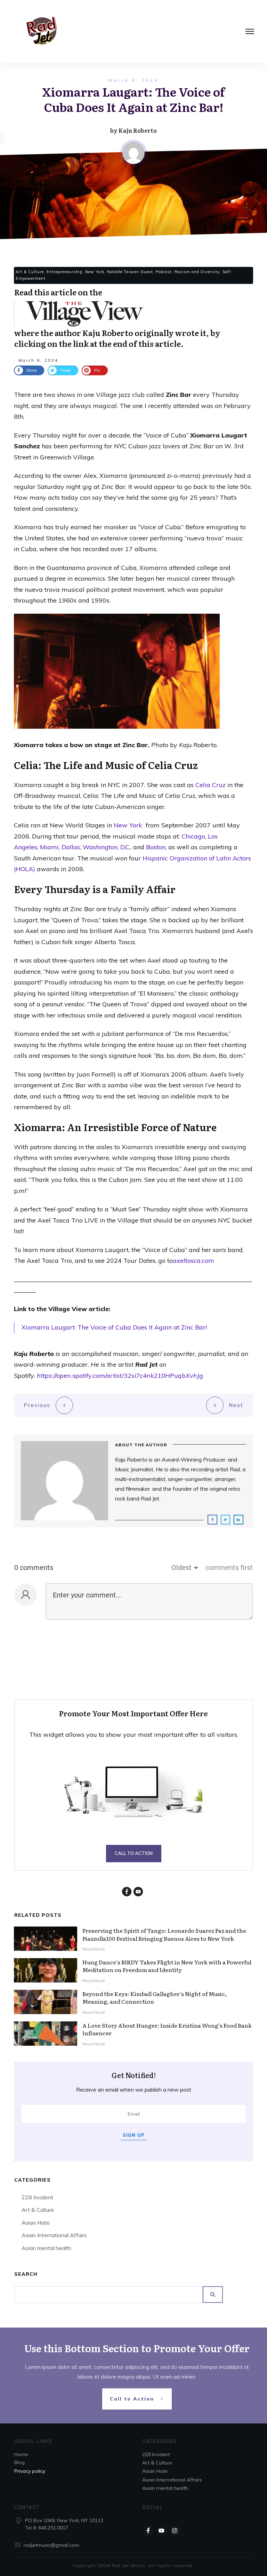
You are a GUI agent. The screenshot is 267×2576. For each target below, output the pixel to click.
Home (21, 2454)
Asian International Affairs (54, 2235)
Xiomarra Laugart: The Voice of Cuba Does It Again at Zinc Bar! (114, 1327)
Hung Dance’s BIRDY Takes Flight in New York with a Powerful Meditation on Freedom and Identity (167, 1966)
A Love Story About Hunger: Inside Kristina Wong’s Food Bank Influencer (167, 2029)
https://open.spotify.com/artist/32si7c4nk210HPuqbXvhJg (120, 1376)
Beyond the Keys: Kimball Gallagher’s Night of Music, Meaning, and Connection (155, 1997)
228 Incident (37, 2197)
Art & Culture (38, 2210)
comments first (229, 1568)
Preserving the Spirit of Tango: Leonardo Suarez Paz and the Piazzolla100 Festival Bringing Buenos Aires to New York (164, 1934)
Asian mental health (46, 2248)
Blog (19, 2462)
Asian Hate (36, 2223)
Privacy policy (30, 2471)
